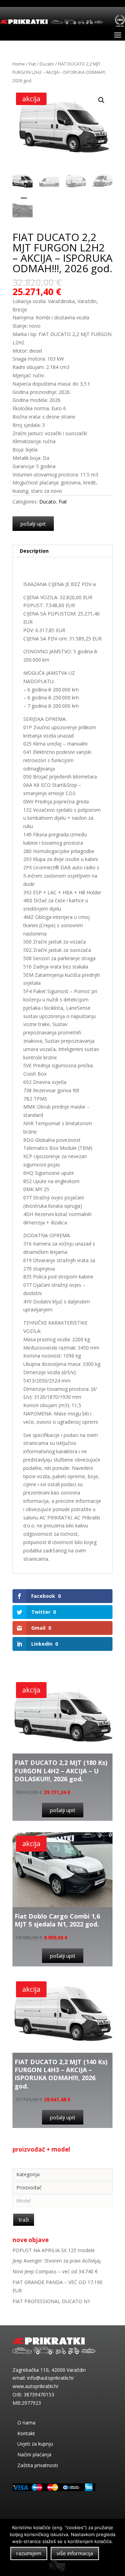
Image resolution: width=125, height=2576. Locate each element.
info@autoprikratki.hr (51, 2378)
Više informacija (75, 2553)
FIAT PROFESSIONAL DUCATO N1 (51, 2301)
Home (19, 64)
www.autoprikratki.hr (36, 2386)
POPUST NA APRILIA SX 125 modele (54, 2250)
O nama (26, 2423)
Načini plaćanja (34, 2454)
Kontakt (26, 2433)
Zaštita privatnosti (38, 2465)
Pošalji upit (33, 524)
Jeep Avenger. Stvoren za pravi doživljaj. (57, 2261)
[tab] (62, 551)
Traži (24, 2220)
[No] (57, 2567)
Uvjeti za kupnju (35, 2444)
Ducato (47, 64)
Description (34, 551)
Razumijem (29, 2553)
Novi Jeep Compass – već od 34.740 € (55, 2271)
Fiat (32, 64)
